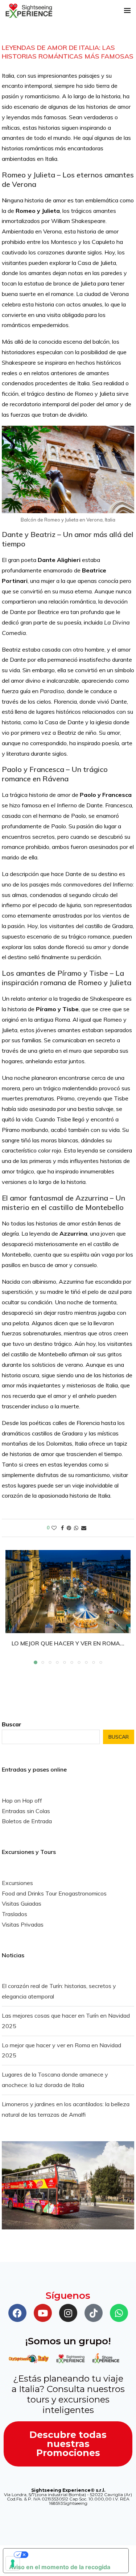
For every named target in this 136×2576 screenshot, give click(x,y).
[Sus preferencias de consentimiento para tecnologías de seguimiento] (13, 2563)
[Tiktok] (94, 2313)
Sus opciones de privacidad (73, 2555)
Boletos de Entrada (27, 1821)
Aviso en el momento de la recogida (60, 2567)
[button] (12, 1607)
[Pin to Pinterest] (69, 1528)
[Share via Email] (84, 1528)
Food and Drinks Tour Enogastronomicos (54, 1893)
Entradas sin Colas (26, 1811)
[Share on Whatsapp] (76, 1528)
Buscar (12, 1724)
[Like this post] (54, 1528)
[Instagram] (68, 2313)
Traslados (15, 1914)
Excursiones (17, 1883)
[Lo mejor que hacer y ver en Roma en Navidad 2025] (68, 1592)
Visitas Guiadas (22, 1903)
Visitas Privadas (23, 1924)
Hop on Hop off (22, 1800)
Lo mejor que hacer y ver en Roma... (68, 1643)
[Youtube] (43, 2313)
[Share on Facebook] (62, 1528)
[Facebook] (17, 2313)
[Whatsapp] (119, 2313)
